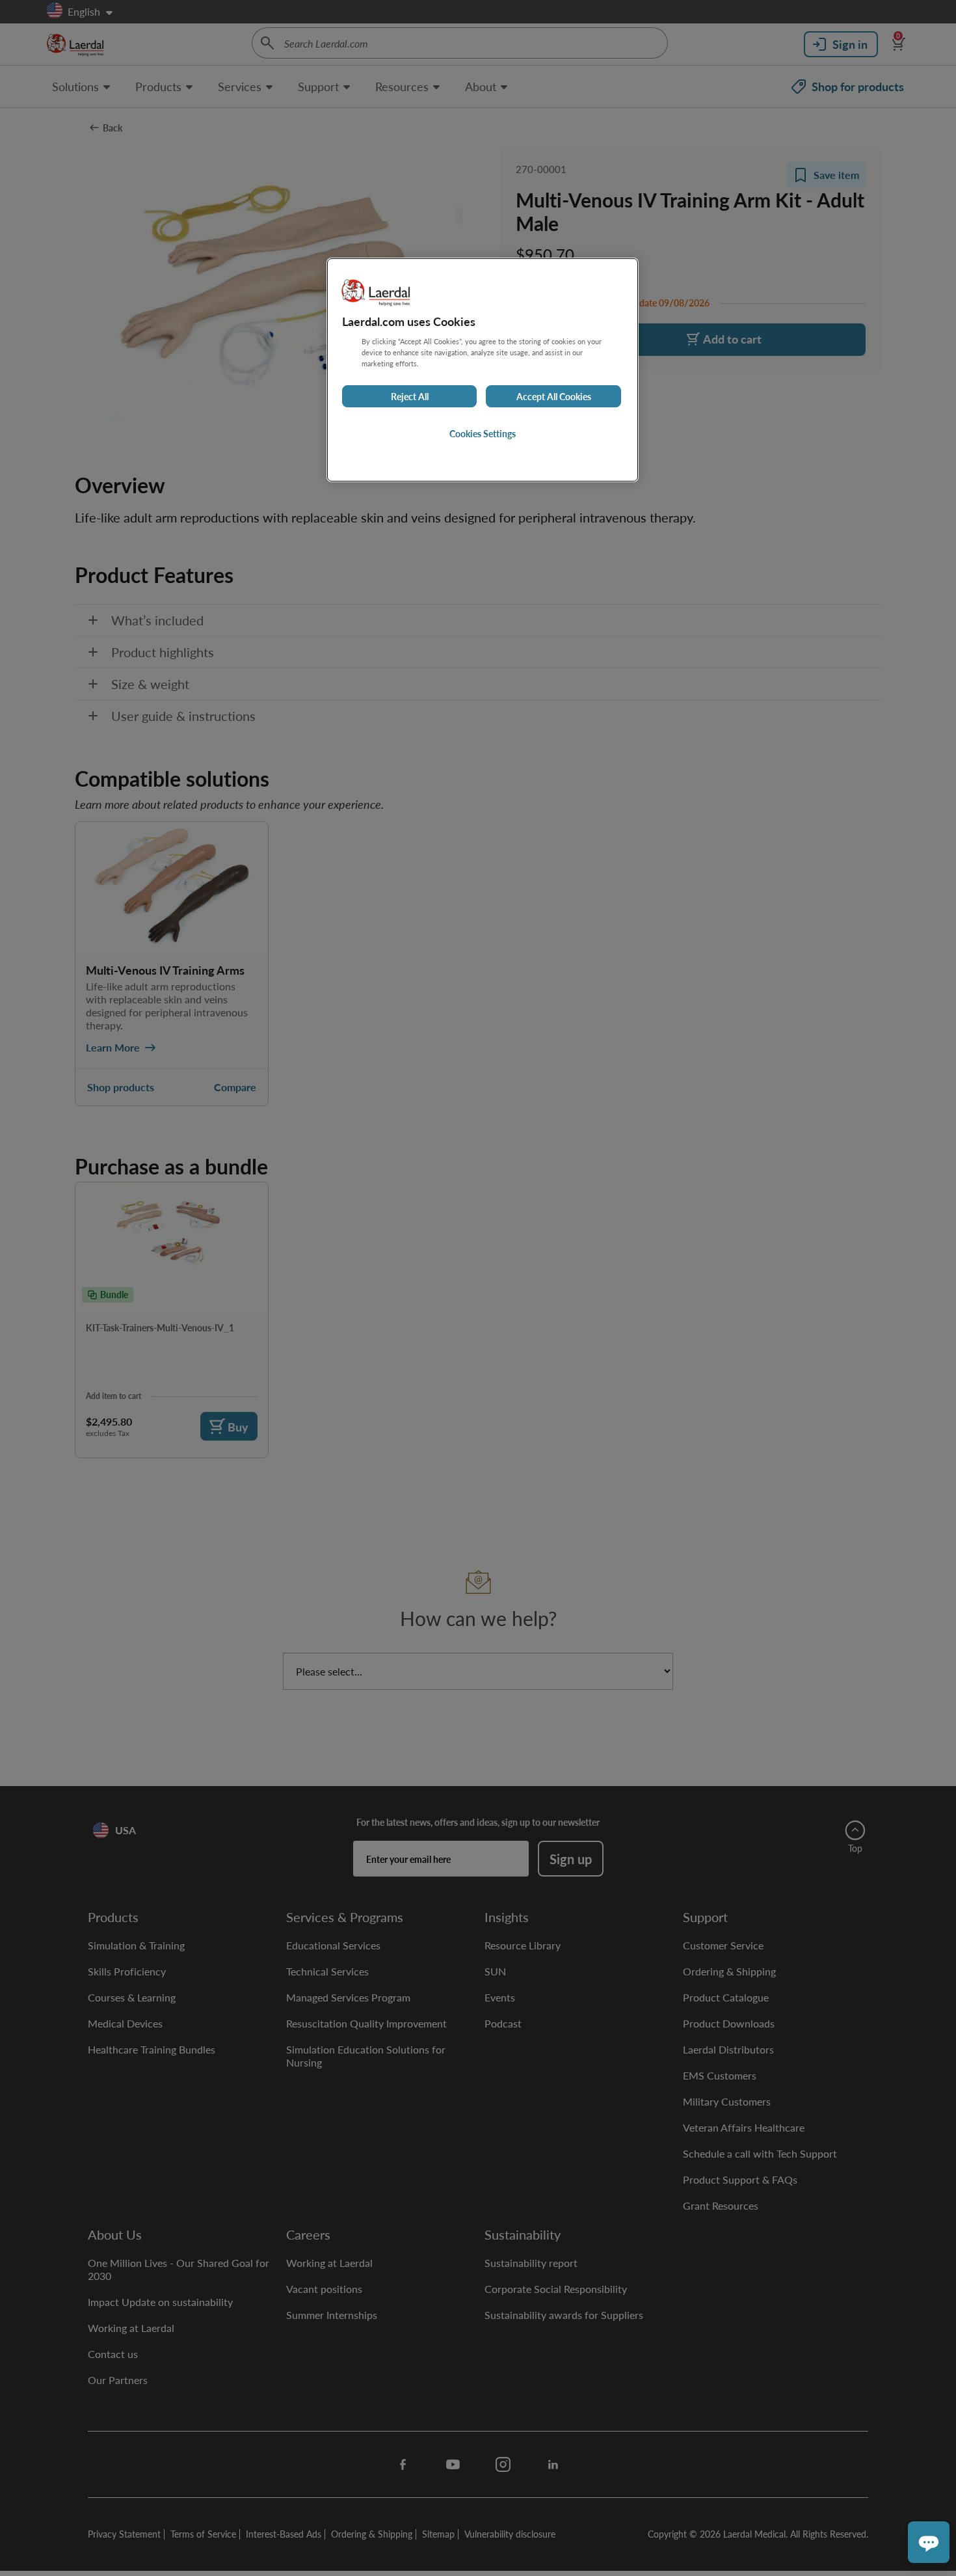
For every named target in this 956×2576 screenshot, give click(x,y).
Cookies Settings (483, 433)
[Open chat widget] (929, 2542)
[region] (483, 370)
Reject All (410, 396)
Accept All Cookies (554, 396)
